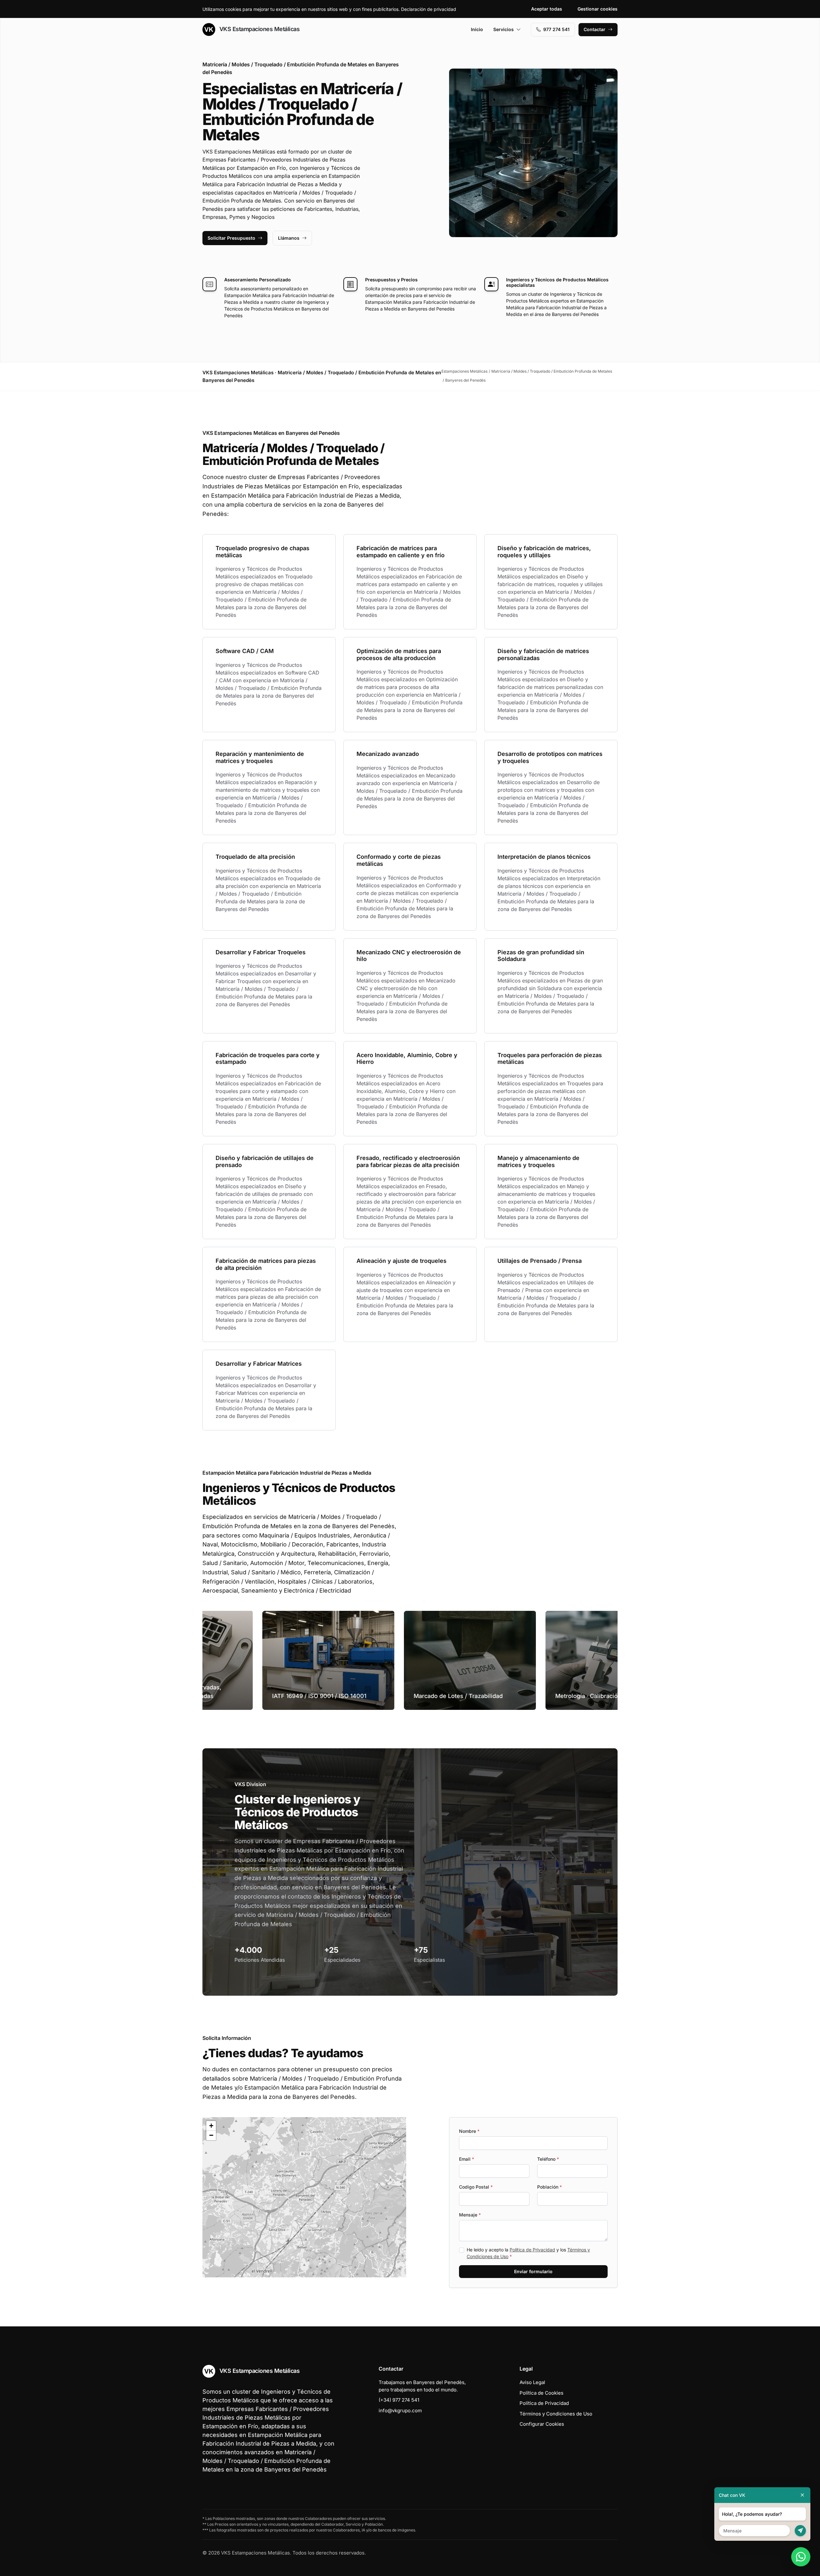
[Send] (800, 2531)
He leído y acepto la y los (528, 2253)
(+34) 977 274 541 (399, 2400)
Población (549, 2187)
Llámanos (289, 238)
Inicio (477, 29)
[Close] (802, 2495)
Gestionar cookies (598, 9)
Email (467, 2159)
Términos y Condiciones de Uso (556, 2414)
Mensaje (470, 2215)
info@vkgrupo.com (400, 2410)
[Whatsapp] (801, 2557)
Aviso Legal (532, 2382)
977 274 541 (556, 29)
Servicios (504, 29)
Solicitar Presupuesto (231, 238)
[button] (304, 2197)
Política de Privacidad (532, 2250)
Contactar (594, 29)
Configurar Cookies (542, 2424)
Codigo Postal (476, 2187)
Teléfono (548, 2159)
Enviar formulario (533, 2271)
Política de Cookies (541, 2393)
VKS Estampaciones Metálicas (259, 29)
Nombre (469, 2131)
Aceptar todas (547, 9)
